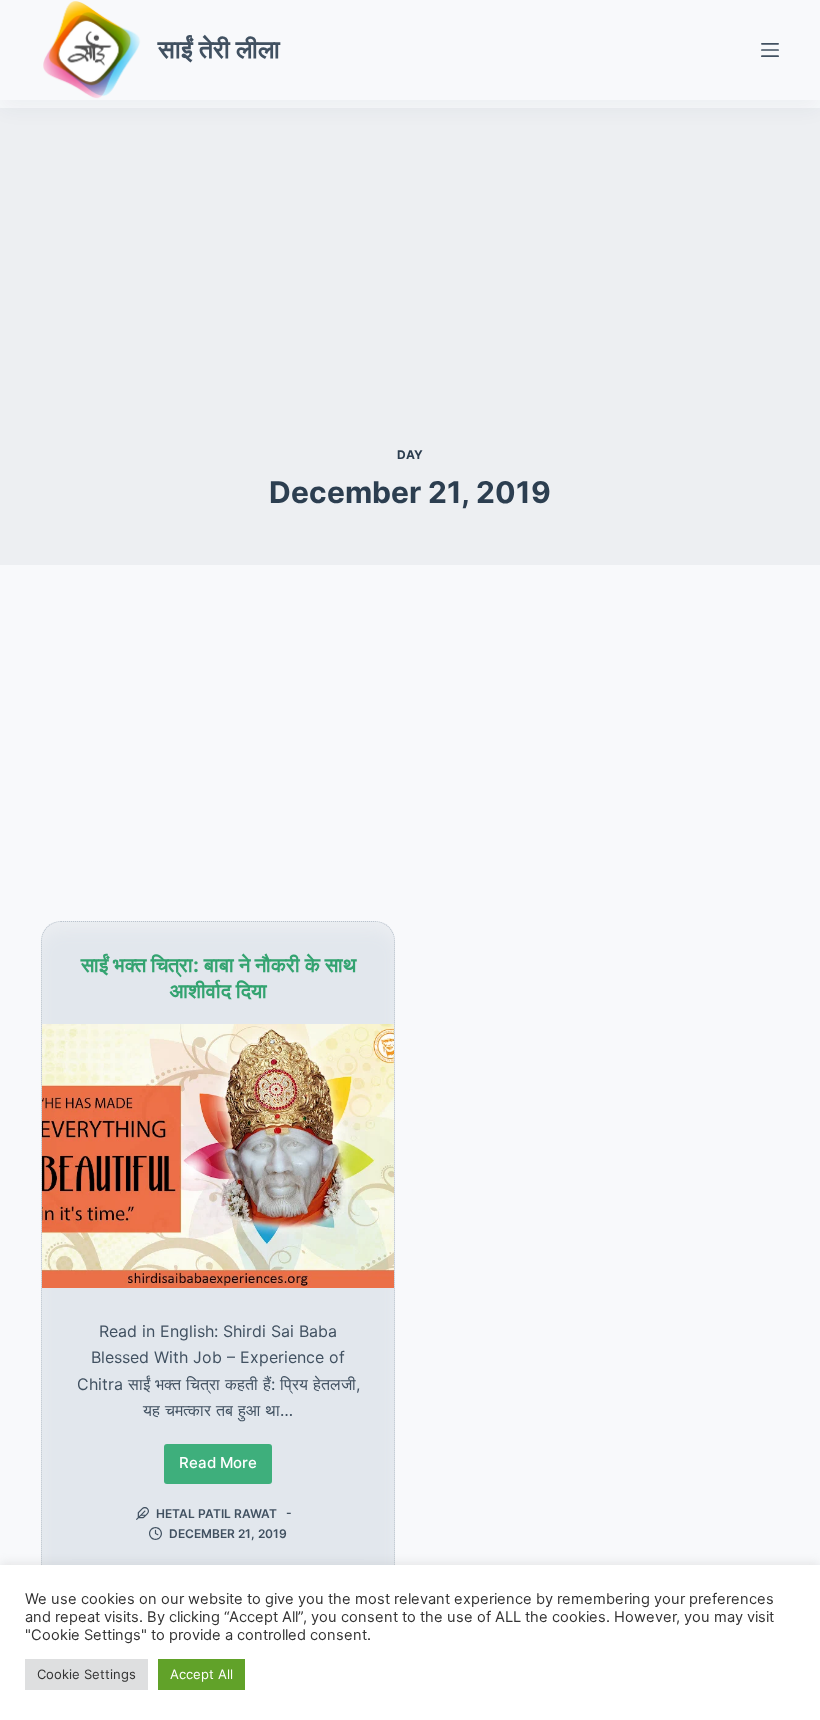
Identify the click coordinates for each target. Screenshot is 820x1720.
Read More (220, 1468)
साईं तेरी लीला (219, 49)
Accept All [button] (201, 1674)
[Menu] (770, 50)
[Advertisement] (410, 248)
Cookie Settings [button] (86, 1674)
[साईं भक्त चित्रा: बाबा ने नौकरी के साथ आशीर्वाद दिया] (218, 1156)
